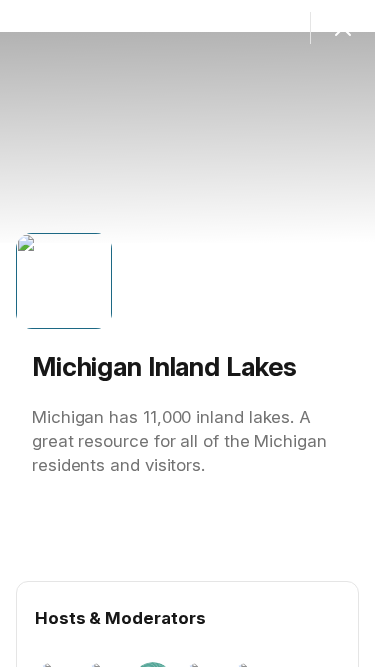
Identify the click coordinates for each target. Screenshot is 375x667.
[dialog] (187, 333)
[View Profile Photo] (64, 281)
